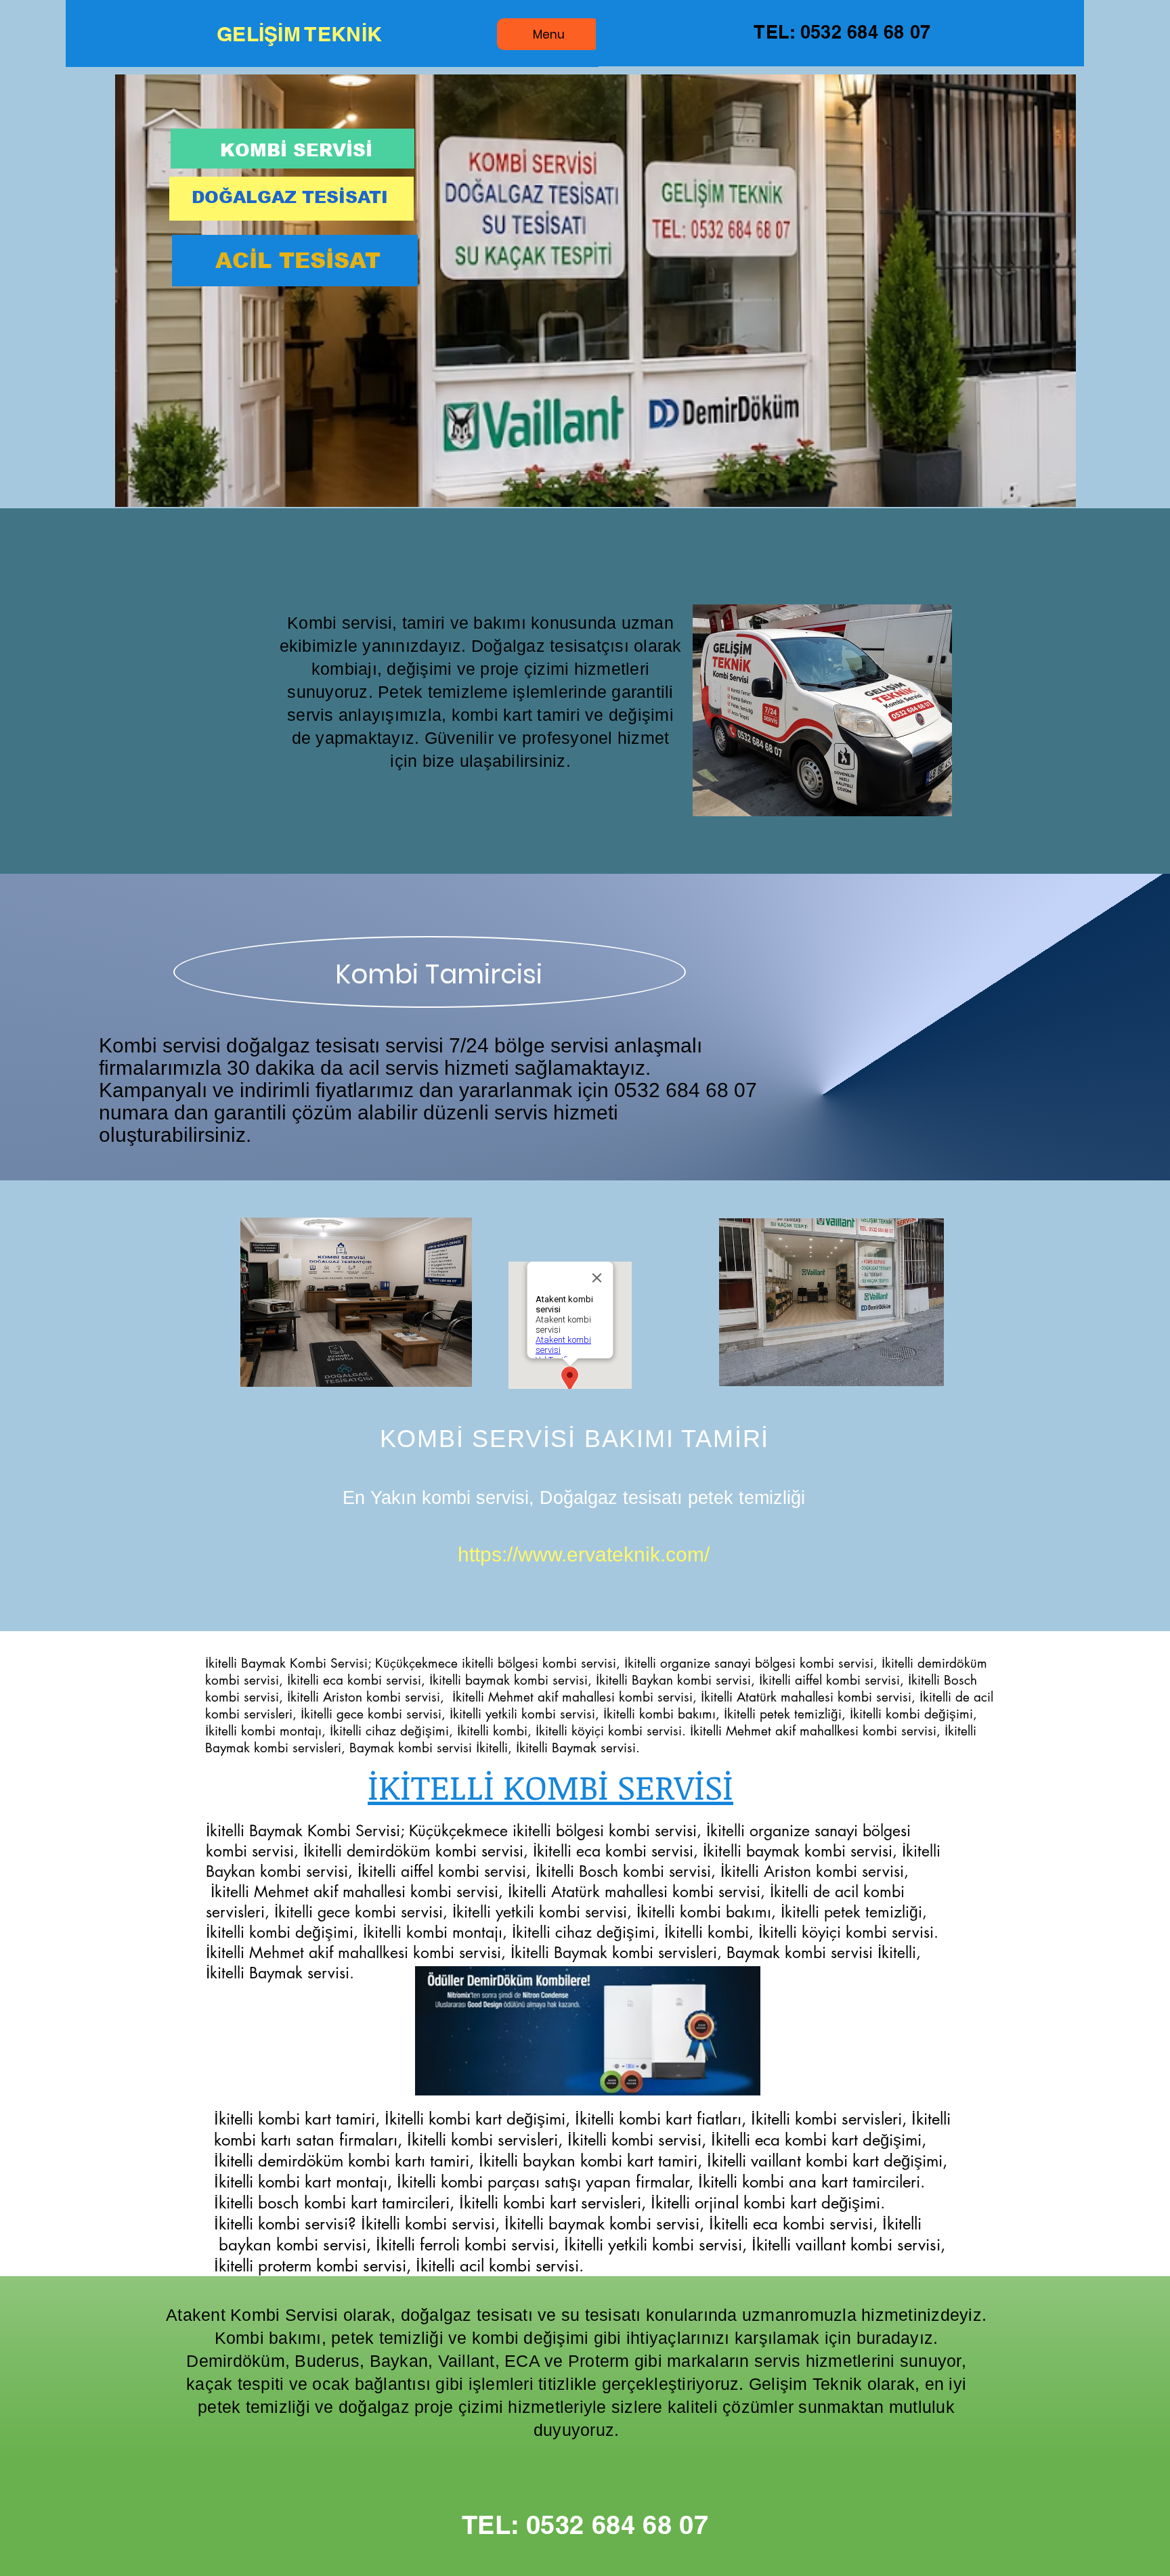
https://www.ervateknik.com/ (584, 1554)
